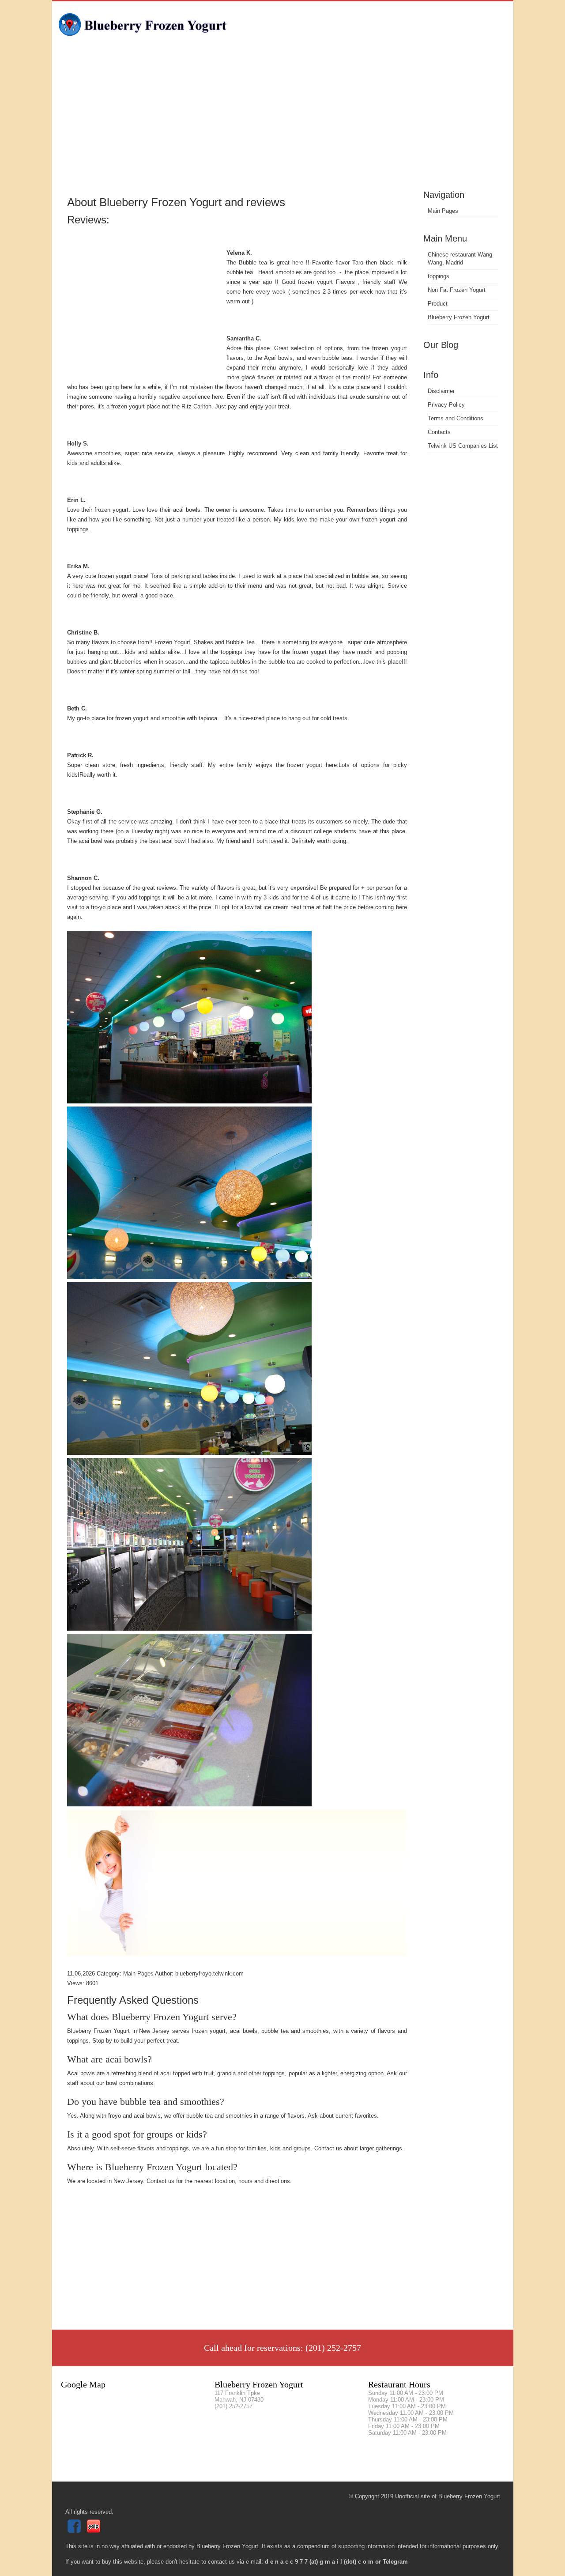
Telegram (395, 2562)
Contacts (439, 432)
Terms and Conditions (456, 418)
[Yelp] (95, 2531)
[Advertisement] (283, 121)
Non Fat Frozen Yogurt (457, 290)
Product (438, 304)
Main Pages (443, 211)
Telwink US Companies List (463, 446)
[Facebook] (75, 2531)
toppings (439, 276)
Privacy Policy (446, 405)
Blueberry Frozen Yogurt (459, 317)
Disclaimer (441, 391)
